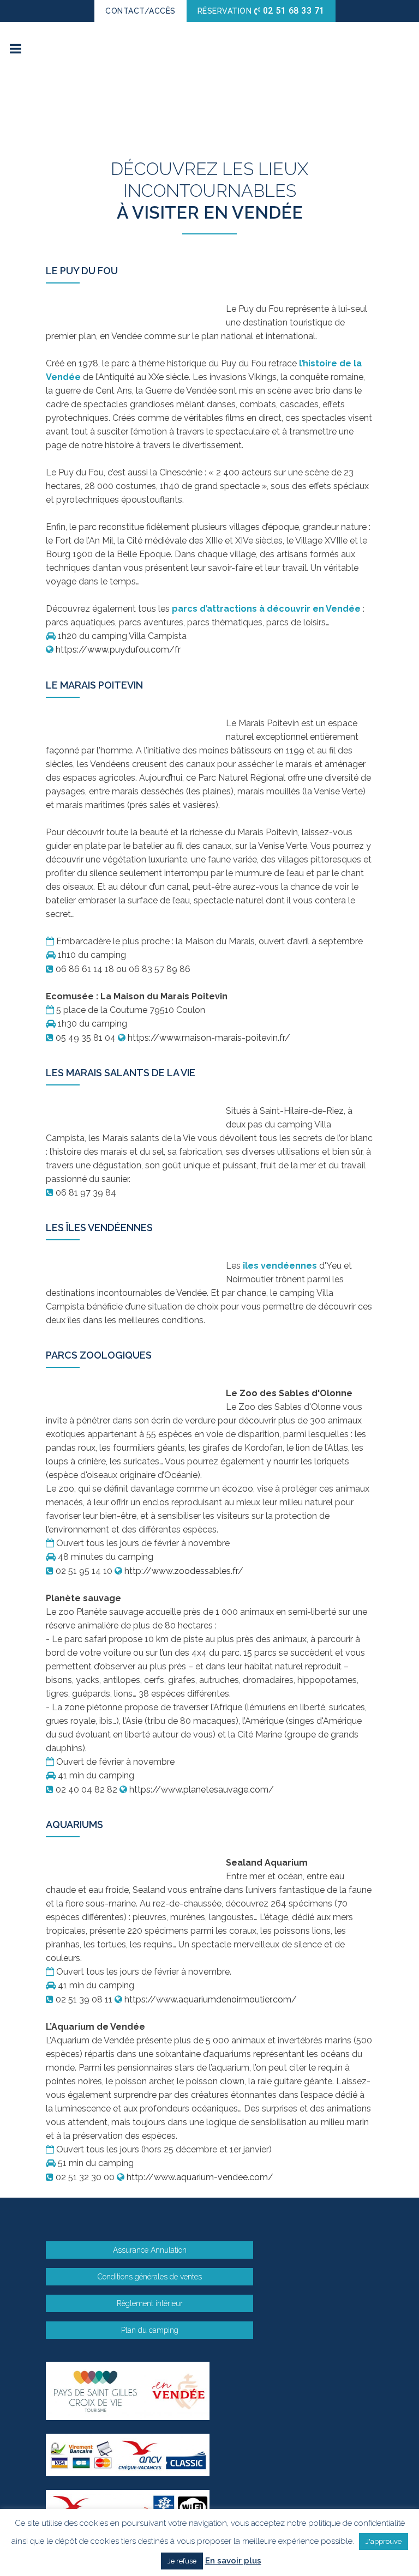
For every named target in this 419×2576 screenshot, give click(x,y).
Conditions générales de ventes (150, 2277)
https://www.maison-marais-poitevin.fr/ (209, 1038)
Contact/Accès (140, 11)
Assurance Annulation (150, 2250)
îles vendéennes (280, 1266)
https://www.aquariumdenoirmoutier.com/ (211, 1999)
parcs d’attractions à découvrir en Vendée (266, 609)
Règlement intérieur (150, 2303)
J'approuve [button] (384, 2541)
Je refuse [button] (182, 2561)
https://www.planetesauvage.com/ (202, 1790)
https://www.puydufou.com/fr (118, 650)
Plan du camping (150, 2330)
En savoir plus (233, 2561)
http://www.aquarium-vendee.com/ (200, 2177)
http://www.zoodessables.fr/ (184, 1571)
